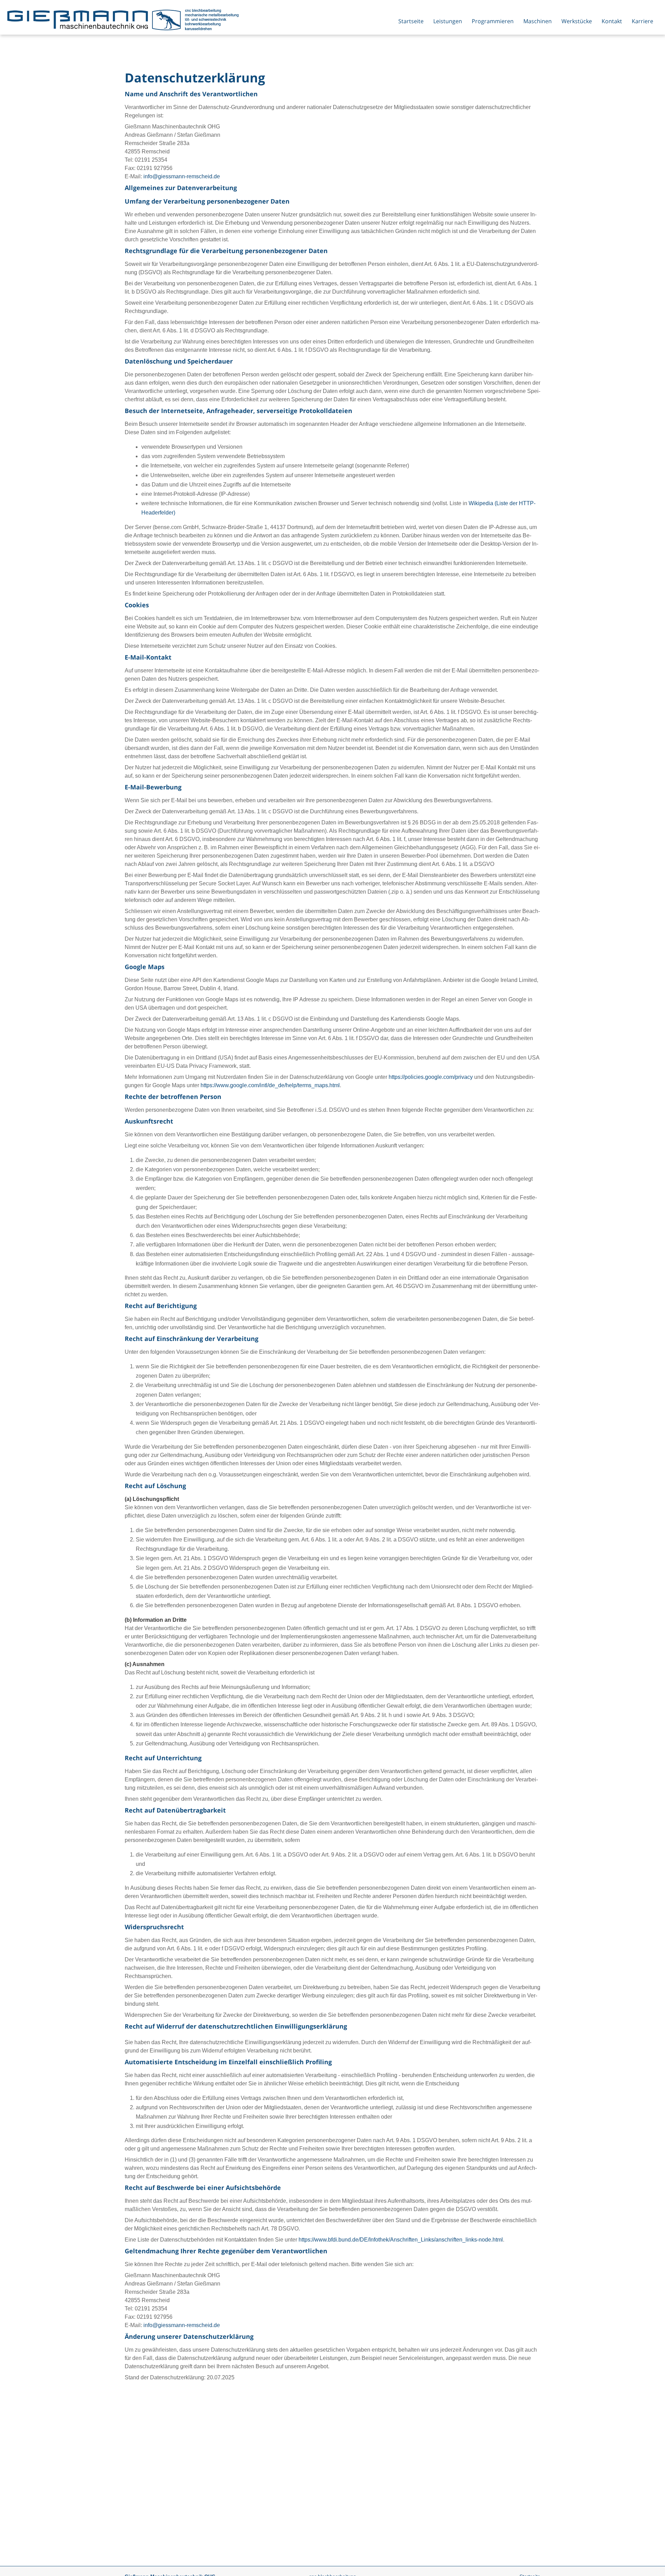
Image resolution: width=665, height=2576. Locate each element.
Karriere (642, 21)
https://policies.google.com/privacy (431, 1077)
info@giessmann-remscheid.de (182, 176)
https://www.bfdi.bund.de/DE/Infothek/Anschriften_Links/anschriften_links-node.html (401, 2240)
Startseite (411, 21)
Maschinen (538, 21)
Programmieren (493, 21)
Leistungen (448, 21)
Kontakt (612, 21)
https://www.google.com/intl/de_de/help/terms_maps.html (270, 1085)
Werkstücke (577, 21)
